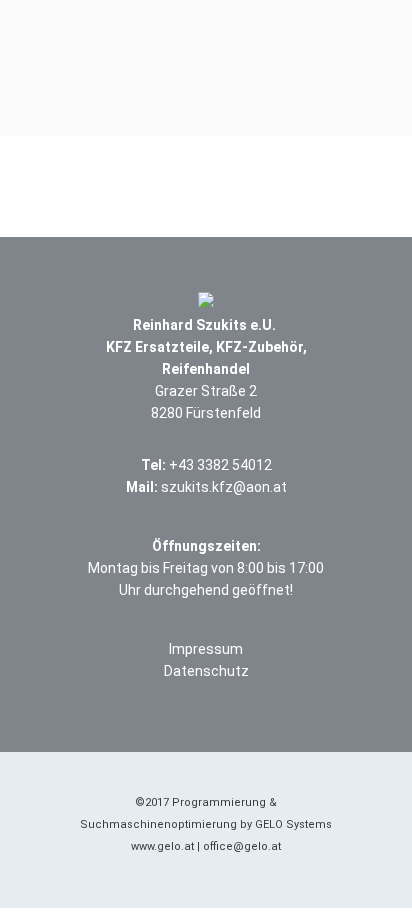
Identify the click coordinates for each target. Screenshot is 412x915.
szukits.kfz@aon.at (224, 487)
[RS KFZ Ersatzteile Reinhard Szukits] (206, 45)
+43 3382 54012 (220, 465)
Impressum (206, 649)
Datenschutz (206, 671)
